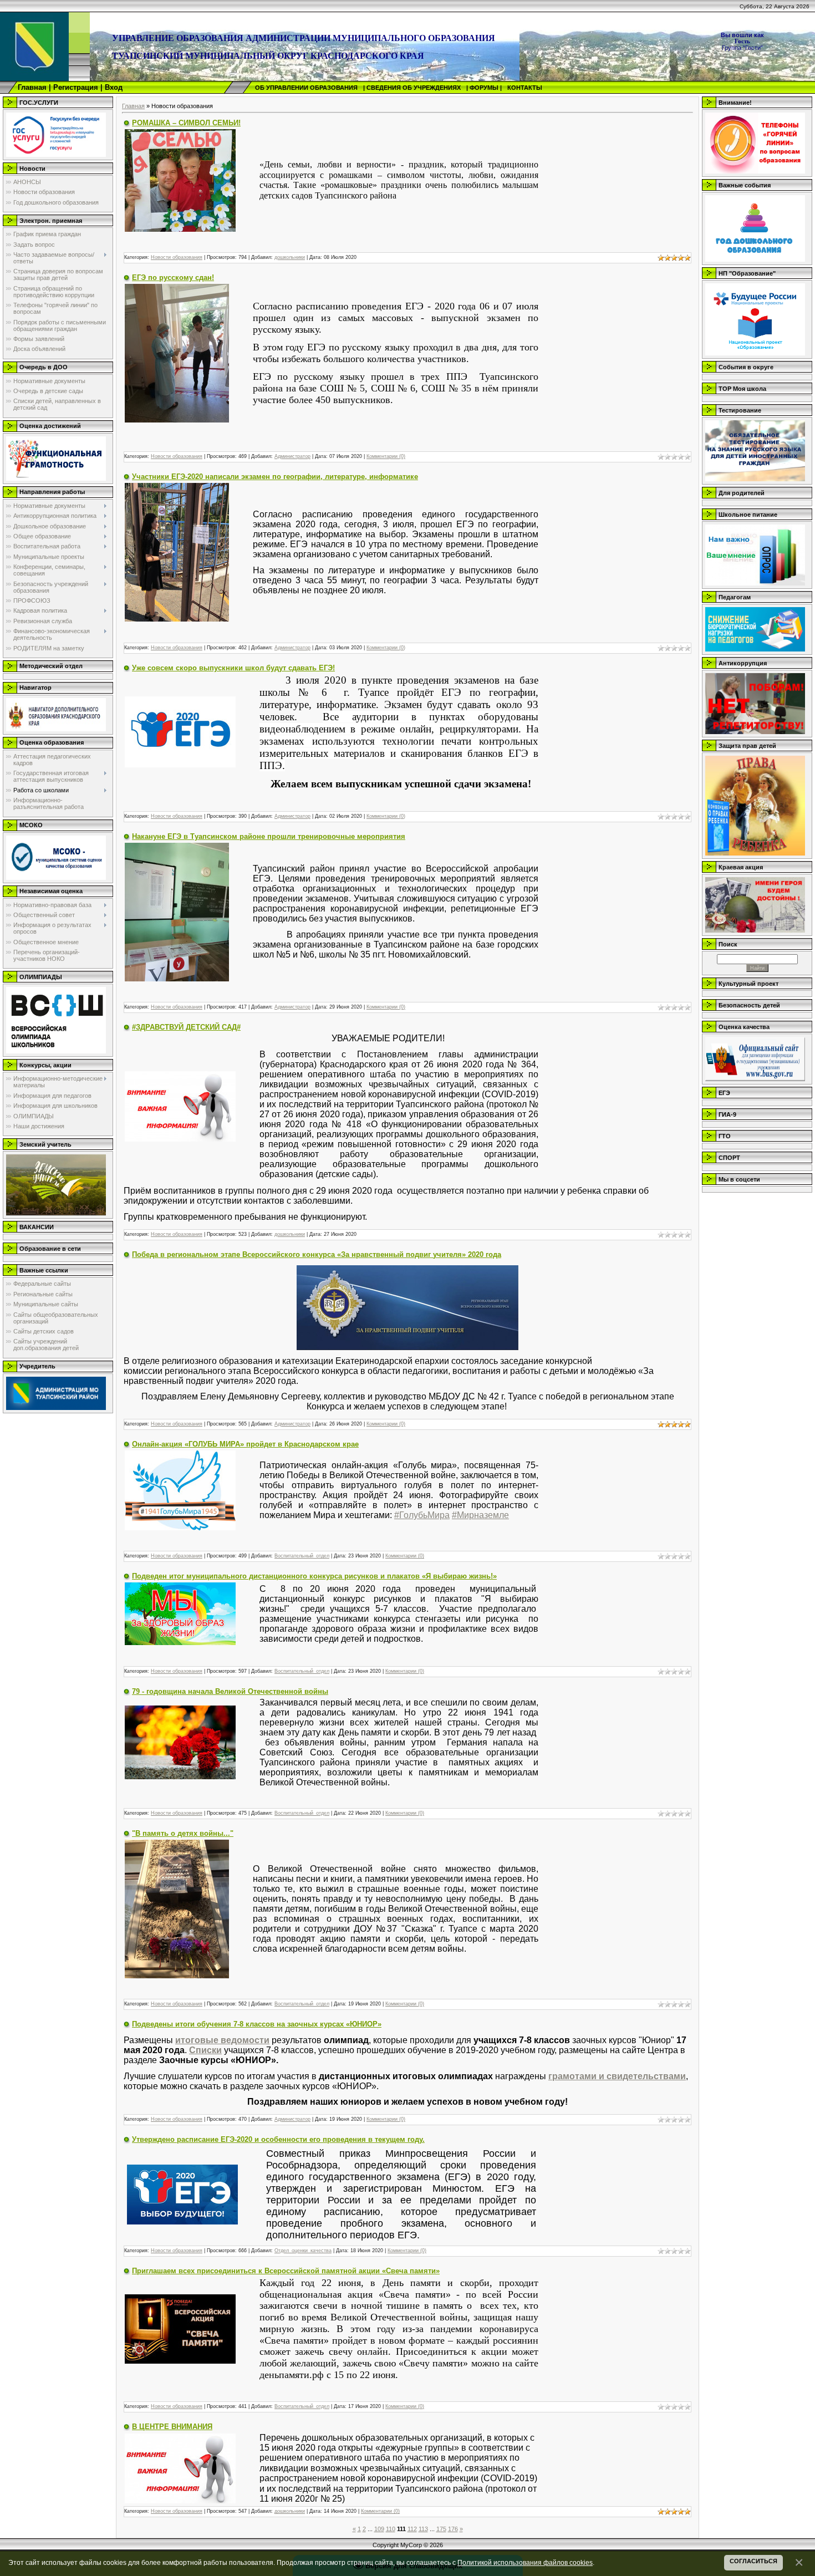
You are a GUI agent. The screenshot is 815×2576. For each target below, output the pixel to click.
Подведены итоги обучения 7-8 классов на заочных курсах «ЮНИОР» (257, 2024)
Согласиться (753, 2561)
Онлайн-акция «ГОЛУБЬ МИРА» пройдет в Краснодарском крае (245, 1444)
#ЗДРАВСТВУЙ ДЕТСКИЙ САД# (186, 1027)
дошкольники (290, 257)
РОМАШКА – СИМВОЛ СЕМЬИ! (186, 123)
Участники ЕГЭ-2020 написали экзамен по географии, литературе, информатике (275, 477)
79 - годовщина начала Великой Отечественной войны (230, 1691)
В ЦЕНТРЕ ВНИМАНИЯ (172, 2427)
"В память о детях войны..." (183, 1833)
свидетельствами (646, 2076)
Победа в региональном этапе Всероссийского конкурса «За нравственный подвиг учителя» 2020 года (317, 1254)
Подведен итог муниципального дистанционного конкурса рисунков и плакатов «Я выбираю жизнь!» (314, 1576)
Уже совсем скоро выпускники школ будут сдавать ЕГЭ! (233, 668)
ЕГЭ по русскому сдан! (173, 278)
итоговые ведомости (222, 2040)
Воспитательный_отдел (302, 1556)
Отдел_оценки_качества (303, 2251)
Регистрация (76, 87)
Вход (114, 87)
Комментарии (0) (386, 456)
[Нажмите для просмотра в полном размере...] (180, 180)
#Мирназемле (480, 1515)
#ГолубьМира (422, 1515)
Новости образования (177, 257)
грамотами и (577, 2076)
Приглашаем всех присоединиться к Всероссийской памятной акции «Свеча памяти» (286, 2271)
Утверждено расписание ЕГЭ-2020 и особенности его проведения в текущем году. (278, 2139)
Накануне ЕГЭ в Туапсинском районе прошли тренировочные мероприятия (269, 836)
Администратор (292, 456)
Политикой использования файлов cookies (525, 2562)
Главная (32, 87)
